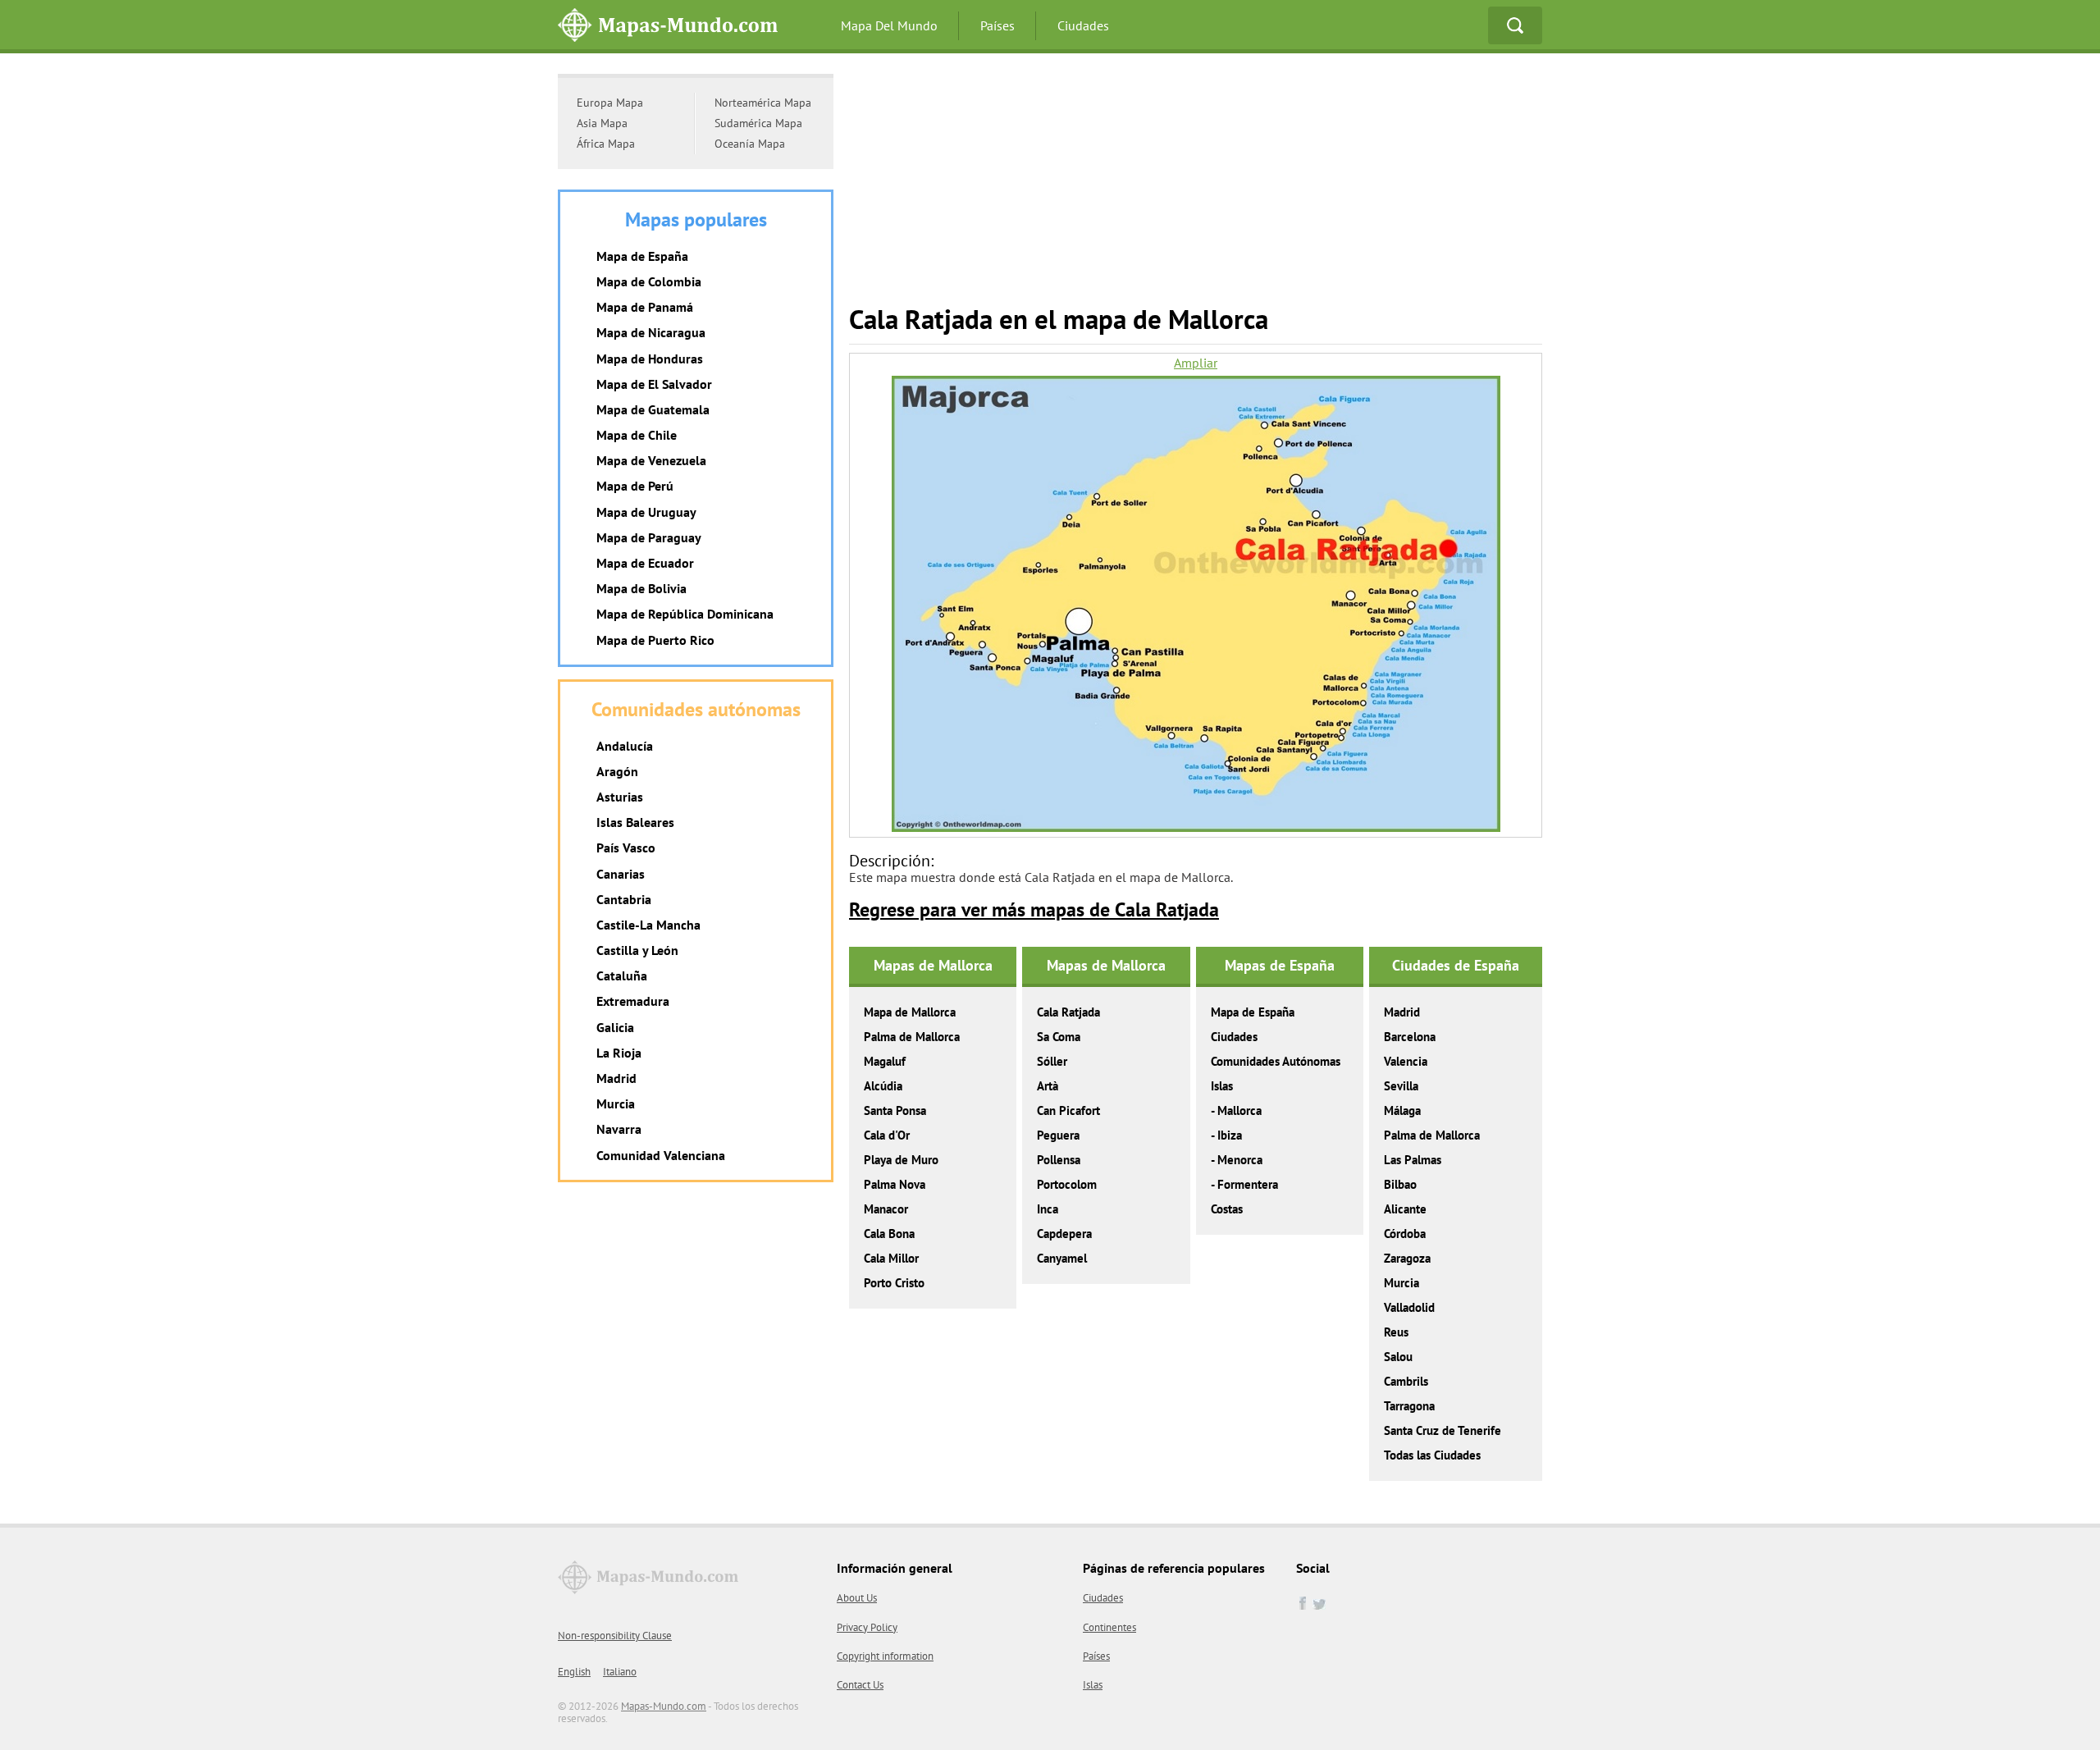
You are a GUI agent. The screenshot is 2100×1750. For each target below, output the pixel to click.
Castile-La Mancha (648, 925)
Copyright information (885, 1656)
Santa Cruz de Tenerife (1443, 1430)
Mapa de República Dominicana (685, 614)
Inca (1048, 1209)
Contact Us (860, 1685)
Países (997, 25)
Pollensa (1059, 1160)
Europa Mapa (610, 103)
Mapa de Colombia (649, 281)
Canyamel (1062, 1258)
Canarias (621, 874)
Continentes (1109, 1627)
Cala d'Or (887, 1135)
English (574, 1672)
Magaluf (885, 1061)
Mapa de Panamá (645, 307)
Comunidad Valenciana (661, 1155)
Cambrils (1406, 1381)
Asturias (620, 797)
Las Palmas (1413, 1160)
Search (1515, 25)
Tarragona (1409, 1406)
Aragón (617, 771)
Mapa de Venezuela (651, 460)
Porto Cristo (894, 1283)
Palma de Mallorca (912, 1037)
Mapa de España (1253, 1012)
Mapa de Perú (635, 486)
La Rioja (619, 1053)
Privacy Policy (867, 1627)
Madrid (1402, 1012)
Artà (1048, 1086)
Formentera (1248, 1184)
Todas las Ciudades (1432, 1455)
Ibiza (1230, 1135)
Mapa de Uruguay (646, 512)
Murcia (1402, 1283)
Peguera (1058, 1135)
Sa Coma (1059, 1037)
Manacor (886, 1209)
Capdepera (1064, 1234)
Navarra (619, 1129)
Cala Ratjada (1068, 1012)
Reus (1396, 1332)
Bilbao (1400, 1184)
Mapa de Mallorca (910, 1012)
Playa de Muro (901, 1160)
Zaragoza (1407, 1258)
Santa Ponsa (895, 1110)
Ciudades (1083, 25)
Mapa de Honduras (650, 359)
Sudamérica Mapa (758, 123)
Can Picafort (1068, 1110)
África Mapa (606, 144)
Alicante (1405, 1209)
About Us (857, 1598)
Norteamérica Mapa (763, 103)
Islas (1222, 1086)
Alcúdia (883, 1086)
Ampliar (1196, 363)
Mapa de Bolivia (641, 588)
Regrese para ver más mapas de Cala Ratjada (1034, 909)
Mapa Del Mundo (889, 25)
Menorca (1240, 1160)
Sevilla (1401, 1086)
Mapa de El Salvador (654, 384)
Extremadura (633, 1001)
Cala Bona (889, 1234)
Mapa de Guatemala (653, 409)
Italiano (620, 1672)
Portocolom (1067, 1184)
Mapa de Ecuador (645, 563)
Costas (1227, 1209)
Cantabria (624, 899)
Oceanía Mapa (750, 144)
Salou (1398, 1357)
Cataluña (622, 976)
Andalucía (625, 746)
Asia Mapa (602, 123)
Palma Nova (895, 1184)
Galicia (615, 1027)
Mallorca (1239, 1110)
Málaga (1402, 1110)
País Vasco (626, 848)
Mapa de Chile (637, 435)
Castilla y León (637, 950)
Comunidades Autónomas (1276, 1061)
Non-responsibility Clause (615, 1636)
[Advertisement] (1196, 189)
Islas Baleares (635, 822)
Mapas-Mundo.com (664, 1706)
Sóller (1052, 1061)
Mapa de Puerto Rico (655, 640)
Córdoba (1405, 1234)
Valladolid (1409, 1307)
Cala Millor (891, 1258)
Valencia (1406, 1061)
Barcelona (1410, 1037)
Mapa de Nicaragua (651, 332)
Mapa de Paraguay (649, 537)
